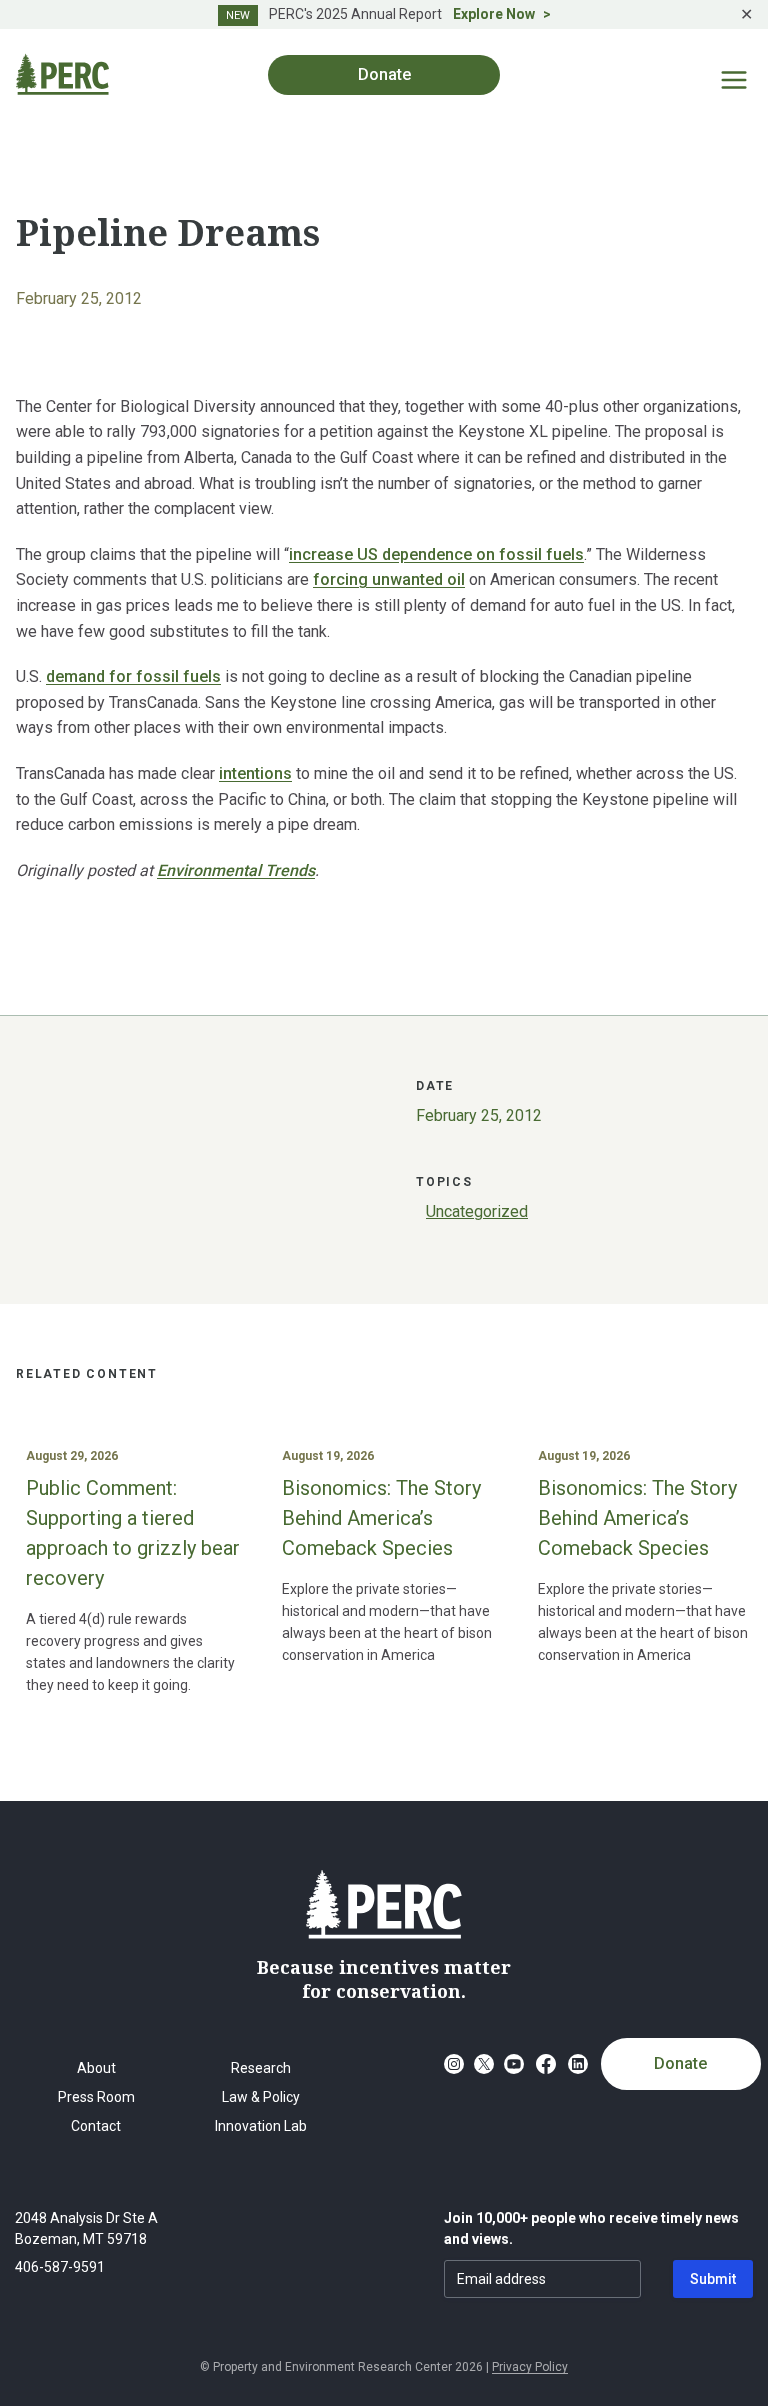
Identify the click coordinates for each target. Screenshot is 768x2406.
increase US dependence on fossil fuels (436, 554)
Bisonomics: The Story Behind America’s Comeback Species (381, 1518)
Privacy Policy (530, 2367)
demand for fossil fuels (133, 676)
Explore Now (494, 14)
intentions (255, 773)
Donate (680, 2063)
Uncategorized (477, 1211)
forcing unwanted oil (389, 579)
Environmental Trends (236, 870)
